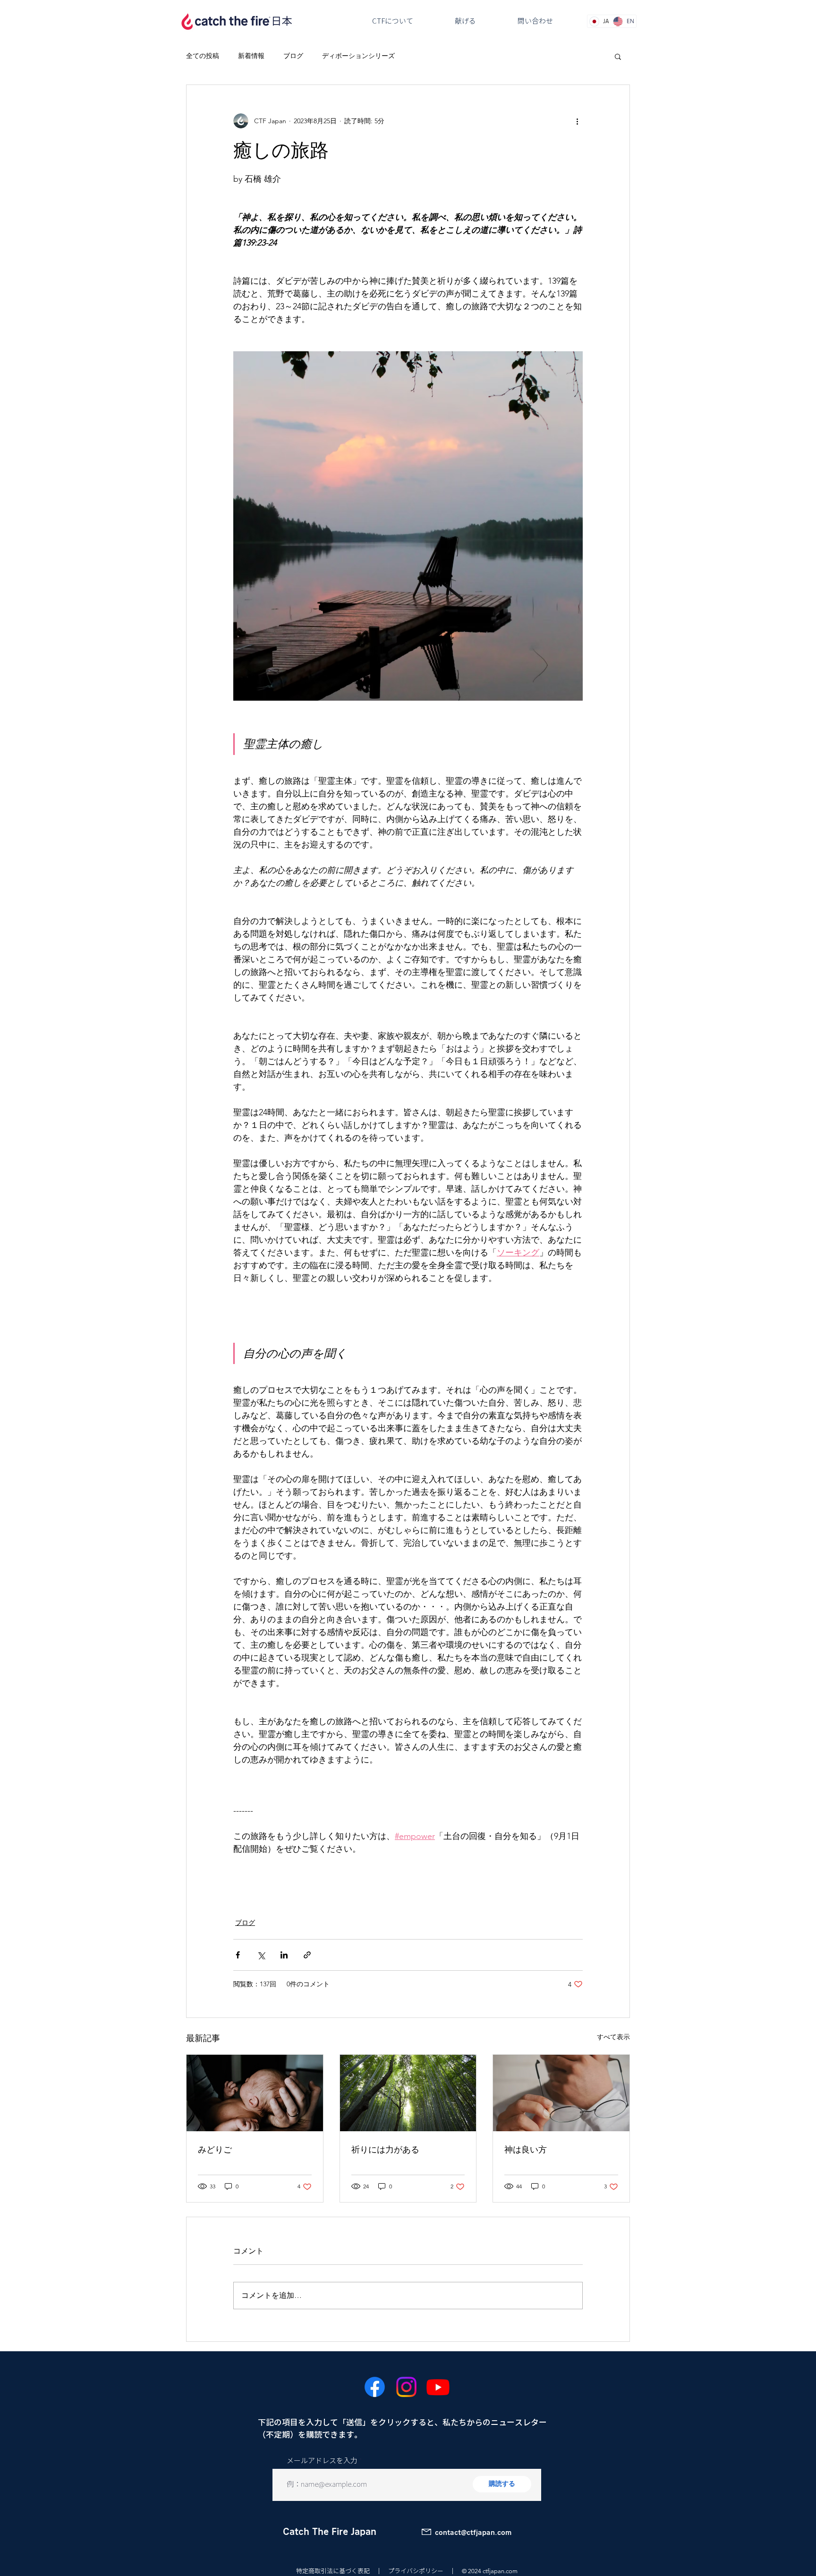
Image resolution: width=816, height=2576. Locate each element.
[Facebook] (375, 2387)
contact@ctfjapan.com (473, 2533)
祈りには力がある (385, 2149)
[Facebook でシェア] (238, 1955)
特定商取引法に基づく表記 (333, 2571)
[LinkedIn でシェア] (284, 1955)
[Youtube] (438, 2387)
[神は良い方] (561, 2093)
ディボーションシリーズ (358, 56)
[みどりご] (255, 2093)
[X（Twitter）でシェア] (261, 1955)
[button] (618, 56)
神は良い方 (526, 2149)
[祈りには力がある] (408, 2093)
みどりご (215, 2149)
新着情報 (251, 56)
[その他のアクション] (577, 121)
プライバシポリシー (416, 2571)
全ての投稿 (203, 56)
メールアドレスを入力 (322, 2461)
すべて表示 (613, 2037)
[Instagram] (406, 2387)
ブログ (293, 56)
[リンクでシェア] (307, 1955)
